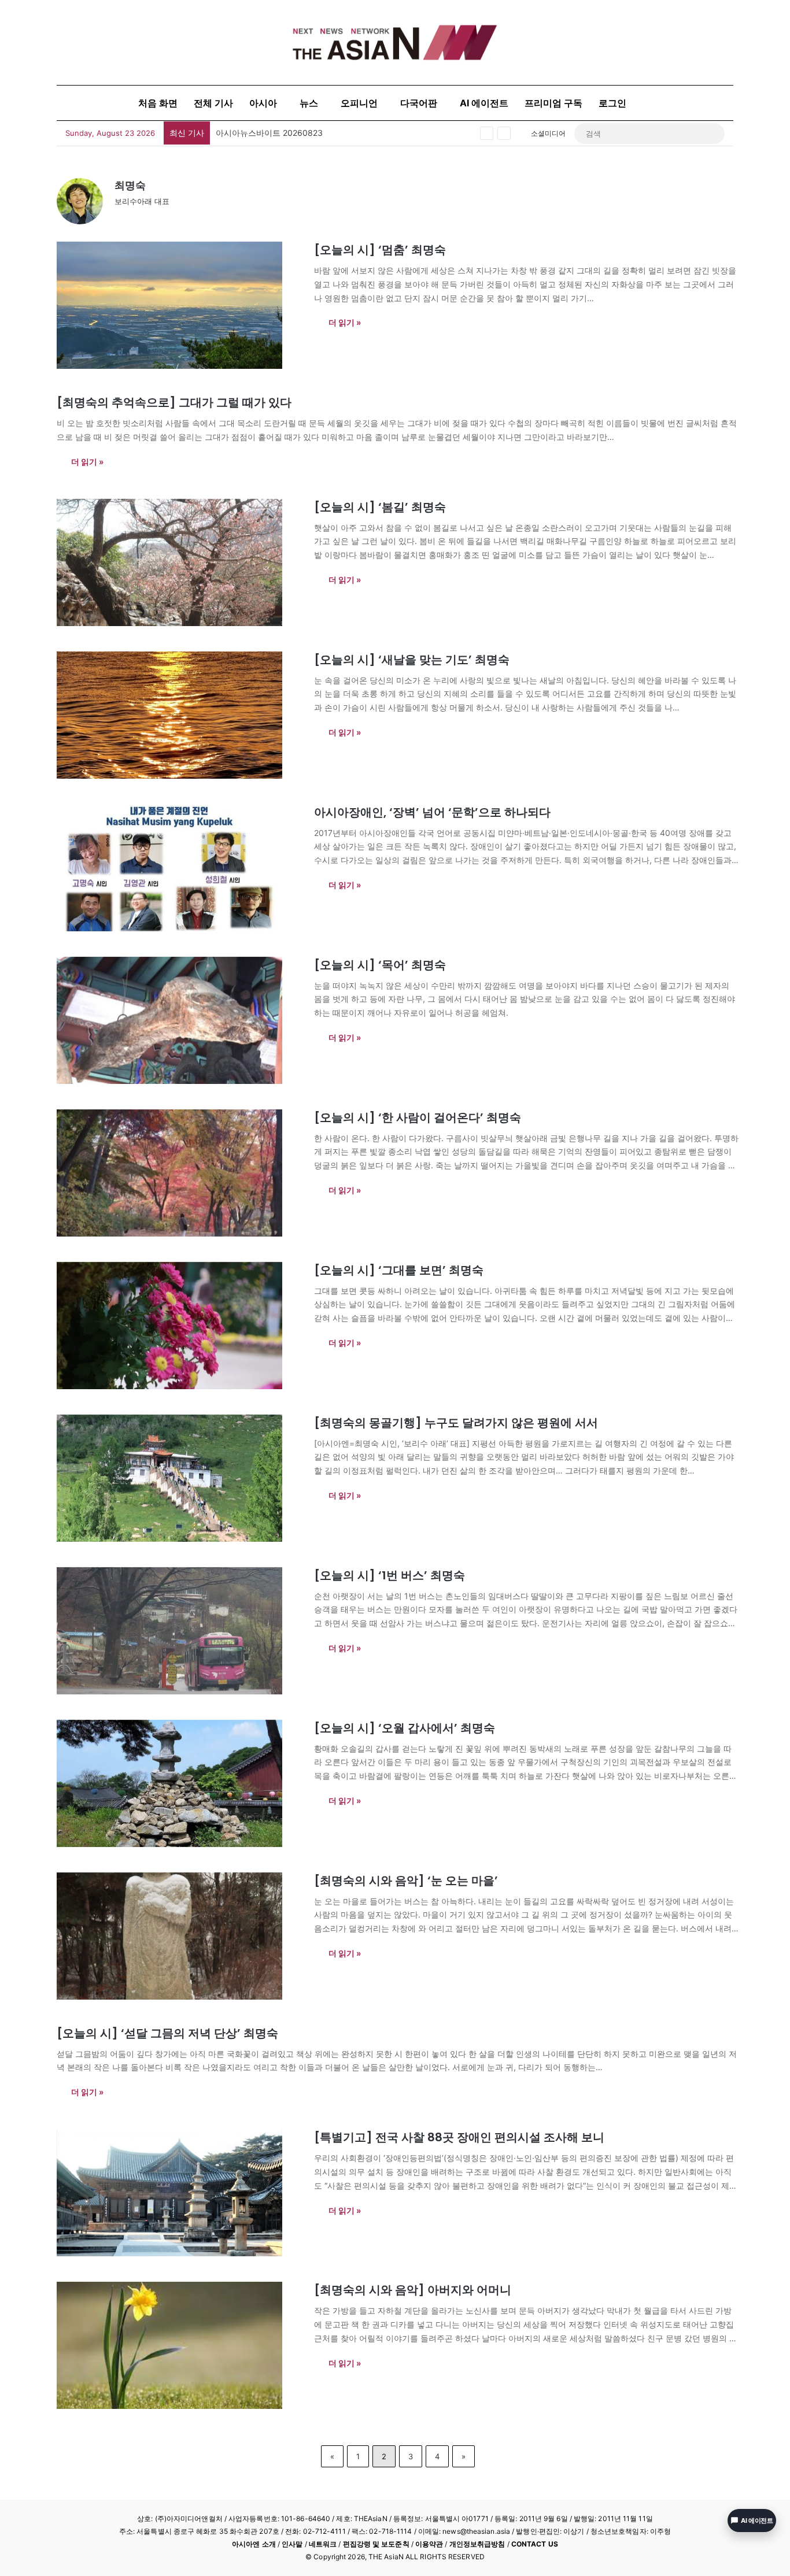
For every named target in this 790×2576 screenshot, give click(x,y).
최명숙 (130, 185)
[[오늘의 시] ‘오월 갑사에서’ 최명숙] (178, 1783)
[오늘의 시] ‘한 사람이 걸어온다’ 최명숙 (418, 1117)
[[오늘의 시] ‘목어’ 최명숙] (178, 1020)
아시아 (263, 103)
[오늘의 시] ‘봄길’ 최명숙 (380, 507)
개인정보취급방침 (477, 2544)
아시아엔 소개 (254, 2544)
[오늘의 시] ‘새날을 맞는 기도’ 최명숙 (412, 660)
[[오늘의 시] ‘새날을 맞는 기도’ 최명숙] (178, 715)
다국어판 (419, 103)
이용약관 (429, 2544)
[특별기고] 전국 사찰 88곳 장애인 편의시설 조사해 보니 (459, 2137)
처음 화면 (158, 103)
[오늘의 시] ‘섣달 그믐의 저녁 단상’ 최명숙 (167, 2033)
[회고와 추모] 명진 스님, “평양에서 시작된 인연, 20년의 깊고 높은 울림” (346, 133)
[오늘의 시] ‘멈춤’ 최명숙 (380, 250)
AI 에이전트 (484, 103)
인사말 (292, 2544)
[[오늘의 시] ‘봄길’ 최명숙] (178, 562)
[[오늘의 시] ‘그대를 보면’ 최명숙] (178, 1326)
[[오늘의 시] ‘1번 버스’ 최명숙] (178, 1631)
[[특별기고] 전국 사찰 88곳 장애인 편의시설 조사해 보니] (178, 2193)
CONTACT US (535, 2544)
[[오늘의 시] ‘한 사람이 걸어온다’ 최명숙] (178, 1173)
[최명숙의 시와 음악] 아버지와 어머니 (413, 2290)
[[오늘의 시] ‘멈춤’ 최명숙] (178, 305)
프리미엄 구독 (553, 103)
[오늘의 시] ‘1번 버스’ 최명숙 (390, 1575)
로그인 (612, 103)
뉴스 (309, 103)
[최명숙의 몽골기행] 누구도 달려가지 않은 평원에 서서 (456, 1423)
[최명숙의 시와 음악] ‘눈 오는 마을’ (406, 1881)
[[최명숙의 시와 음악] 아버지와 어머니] (178, 2345)
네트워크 (323, 2544)
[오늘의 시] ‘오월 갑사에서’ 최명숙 (405, 1728)
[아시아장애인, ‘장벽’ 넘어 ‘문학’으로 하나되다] (178, 868)
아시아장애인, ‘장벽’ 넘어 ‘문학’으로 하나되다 (432, 812)
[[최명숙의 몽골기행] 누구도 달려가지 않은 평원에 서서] (178, 1478)
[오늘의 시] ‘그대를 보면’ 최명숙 (399, 1270)
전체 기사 (213, 103)
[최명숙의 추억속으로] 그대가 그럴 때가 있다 (174, 402)
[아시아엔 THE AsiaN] (395, 42)
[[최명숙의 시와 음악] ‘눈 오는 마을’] (178, 1936)
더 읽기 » (345, 322)
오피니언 (359, 103)
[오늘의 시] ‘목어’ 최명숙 (380, 965)
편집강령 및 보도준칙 (376, 2544)
